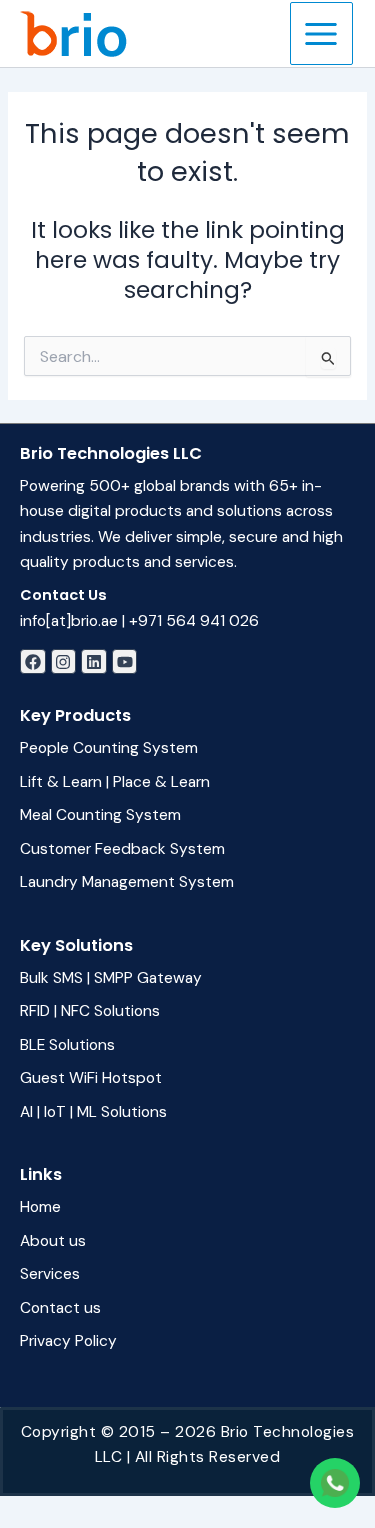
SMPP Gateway (148, 978)
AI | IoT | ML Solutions (93, 1112)
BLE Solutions (67, 1045)
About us (53, 1241)
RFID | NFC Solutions (90, 1011)
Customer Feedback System (122, 849)
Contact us (60, 1308)
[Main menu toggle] (321, 33)
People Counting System (109, 748)
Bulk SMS (51, 978)
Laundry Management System (127, 882)
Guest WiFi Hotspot (91, 1078)
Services (50, 1274)
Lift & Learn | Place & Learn (115, 782)
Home (40, 1207)
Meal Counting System (100, 815)
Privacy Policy (68, 1341)
